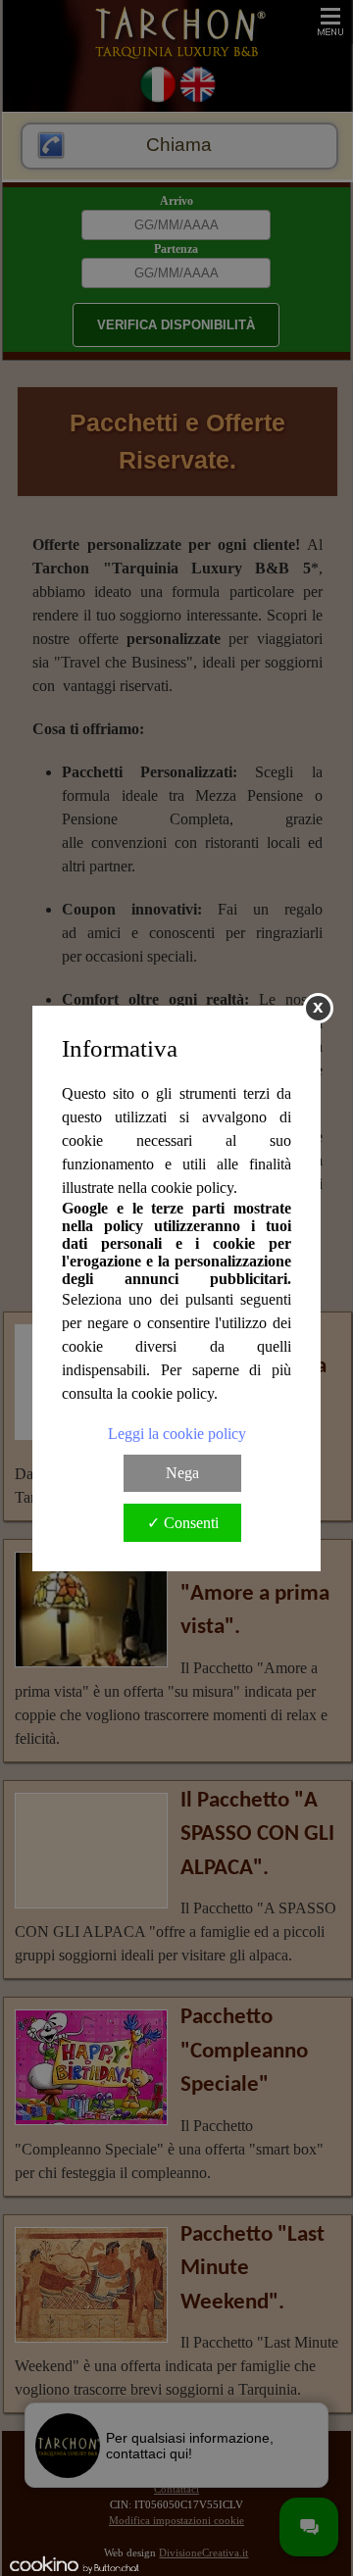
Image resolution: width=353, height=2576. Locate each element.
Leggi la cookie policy (177, 1434)
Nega (182, 1473)
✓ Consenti (183, 1523)
